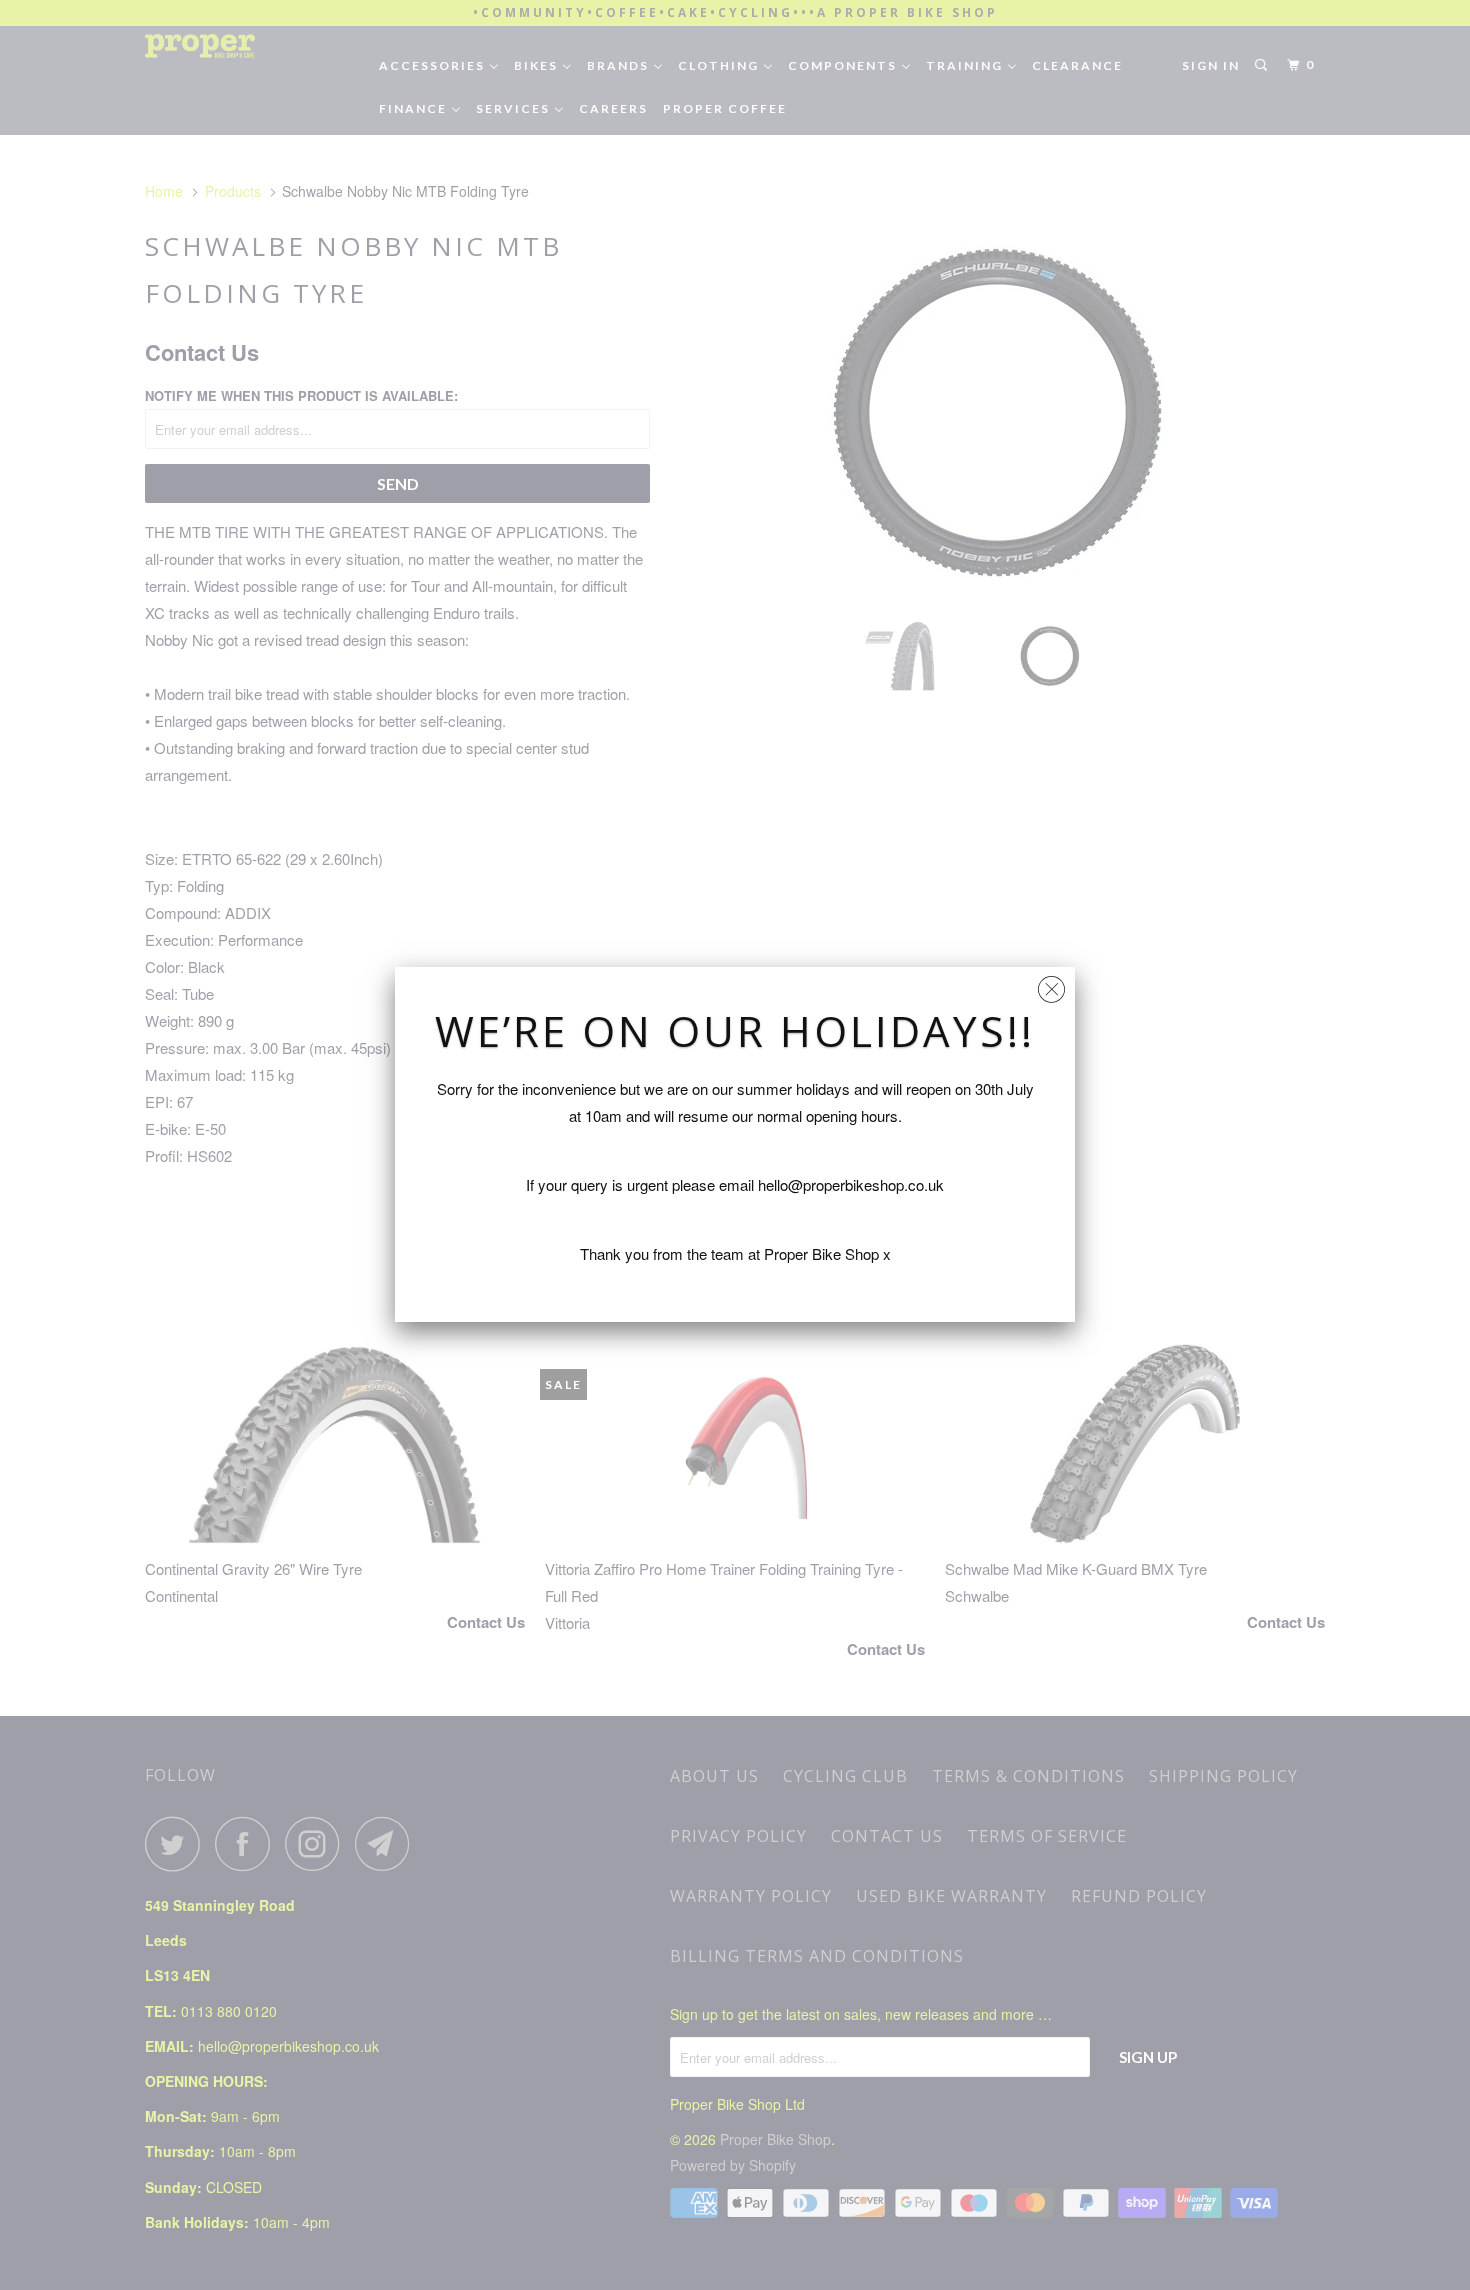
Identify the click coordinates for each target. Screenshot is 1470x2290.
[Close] (1051, 984)
